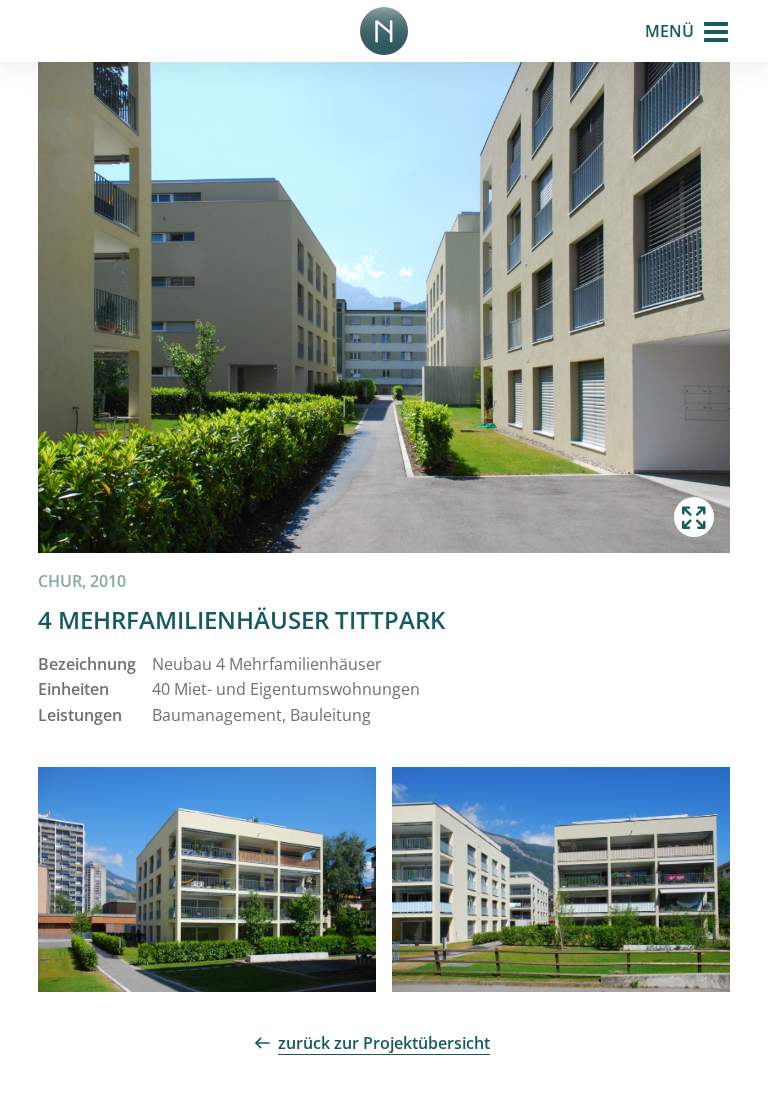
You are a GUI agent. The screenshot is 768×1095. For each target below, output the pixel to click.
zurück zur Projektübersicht (384, 1043)
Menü (669, 31)
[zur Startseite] (384, 31)
